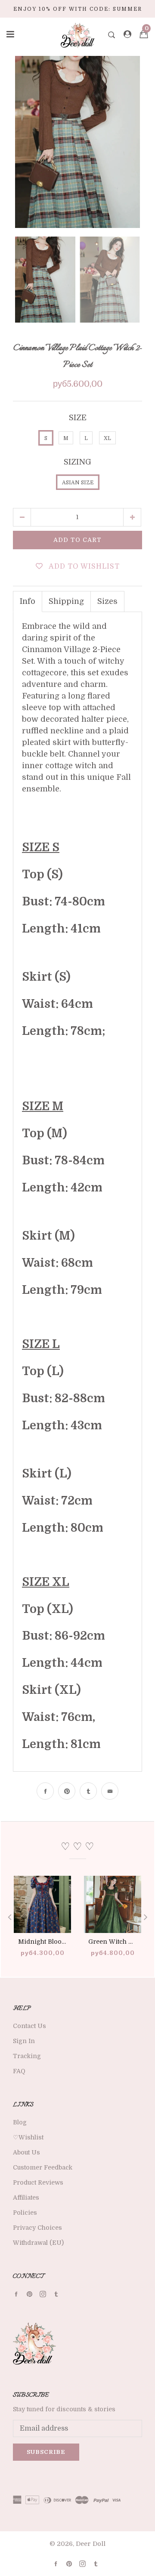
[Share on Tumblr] (88, 1791)
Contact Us (29, 2026)
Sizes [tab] (107, 601)
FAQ (19, 2071)
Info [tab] (28, 601)
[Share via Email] (110, 1791)
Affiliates (26, 2197)
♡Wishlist (28, 2137)
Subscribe (46, 2452)
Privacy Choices (37, 2228)
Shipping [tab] (66, 601)
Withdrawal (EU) (38, 2243)
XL (107, 438)
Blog (20, 2122)
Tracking (27, 2056)
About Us (26, 2152)
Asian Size (78, 483)
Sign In (24, 2041)
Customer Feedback (43, 2167)
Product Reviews (38, 2182)
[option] (77, 142)
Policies (25, 2213)
